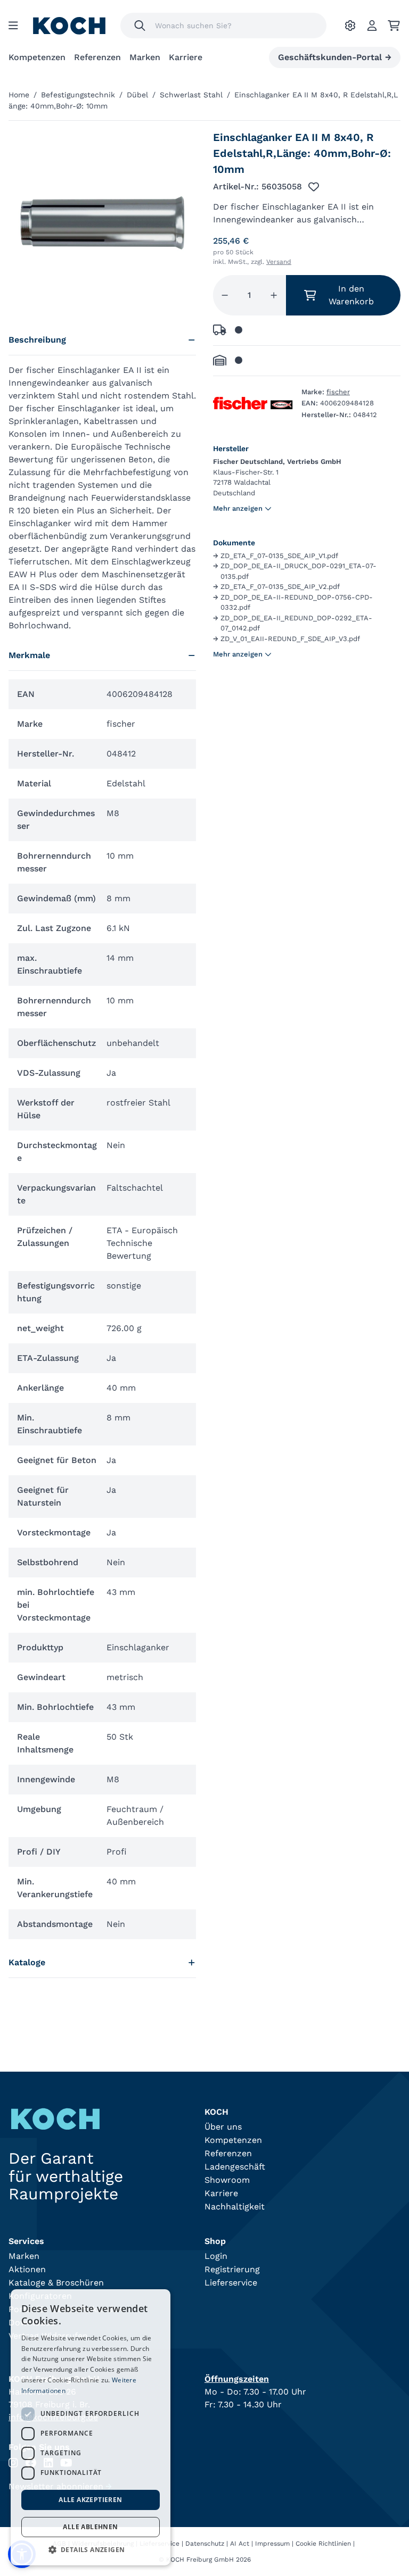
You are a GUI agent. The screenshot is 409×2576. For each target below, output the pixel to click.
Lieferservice (231, 2283)
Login (216, 2256)
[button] (91, 2549)
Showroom (227, 2180)
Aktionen (27, 2269)
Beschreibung (37, 340)
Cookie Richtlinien (323, 2544)
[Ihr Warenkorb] (394, 26)
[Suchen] (140, 26)
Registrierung (232, 2269)
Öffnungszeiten (237, 2379)
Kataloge (27, 1962)
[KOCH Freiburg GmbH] (69, 26)
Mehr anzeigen (238, 508)
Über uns (223, 2127)
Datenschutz (205, 2544)
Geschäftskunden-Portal (335, 57)
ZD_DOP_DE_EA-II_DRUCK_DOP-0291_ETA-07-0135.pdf (295, 571)
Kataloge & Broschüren (56, 2283)
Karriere (186, 57)
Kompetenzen (37, 57)
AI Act (240, 2544)
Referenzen (97, 57)
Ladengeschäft (235, 2167)
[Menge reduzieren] (225, 295)
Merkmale (29, 655)
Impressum (272, 2544)
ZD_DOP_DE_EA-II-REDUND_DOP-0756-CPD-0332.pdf (293, 603)
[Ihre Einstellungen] (350, 26)
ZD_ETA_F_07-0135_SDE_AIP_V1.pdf (276, 556)
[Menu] (13, 26)
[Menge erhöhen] (274, 295)
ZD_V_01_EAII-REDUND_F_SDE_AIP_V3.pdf (287, 639)
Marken (145, 57)
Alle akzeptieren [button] (90, 2500)
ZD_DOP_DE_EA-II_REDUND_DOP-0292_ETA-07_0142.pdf (293, 623)
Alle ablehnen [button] (90, 2527)
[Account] (372, 26)
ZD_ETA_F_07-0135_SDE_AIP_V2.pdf (276, 587)
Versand (279, 262)
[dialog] (91, 2427)
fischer (338, 392)
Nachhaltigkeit (235, 2207)
